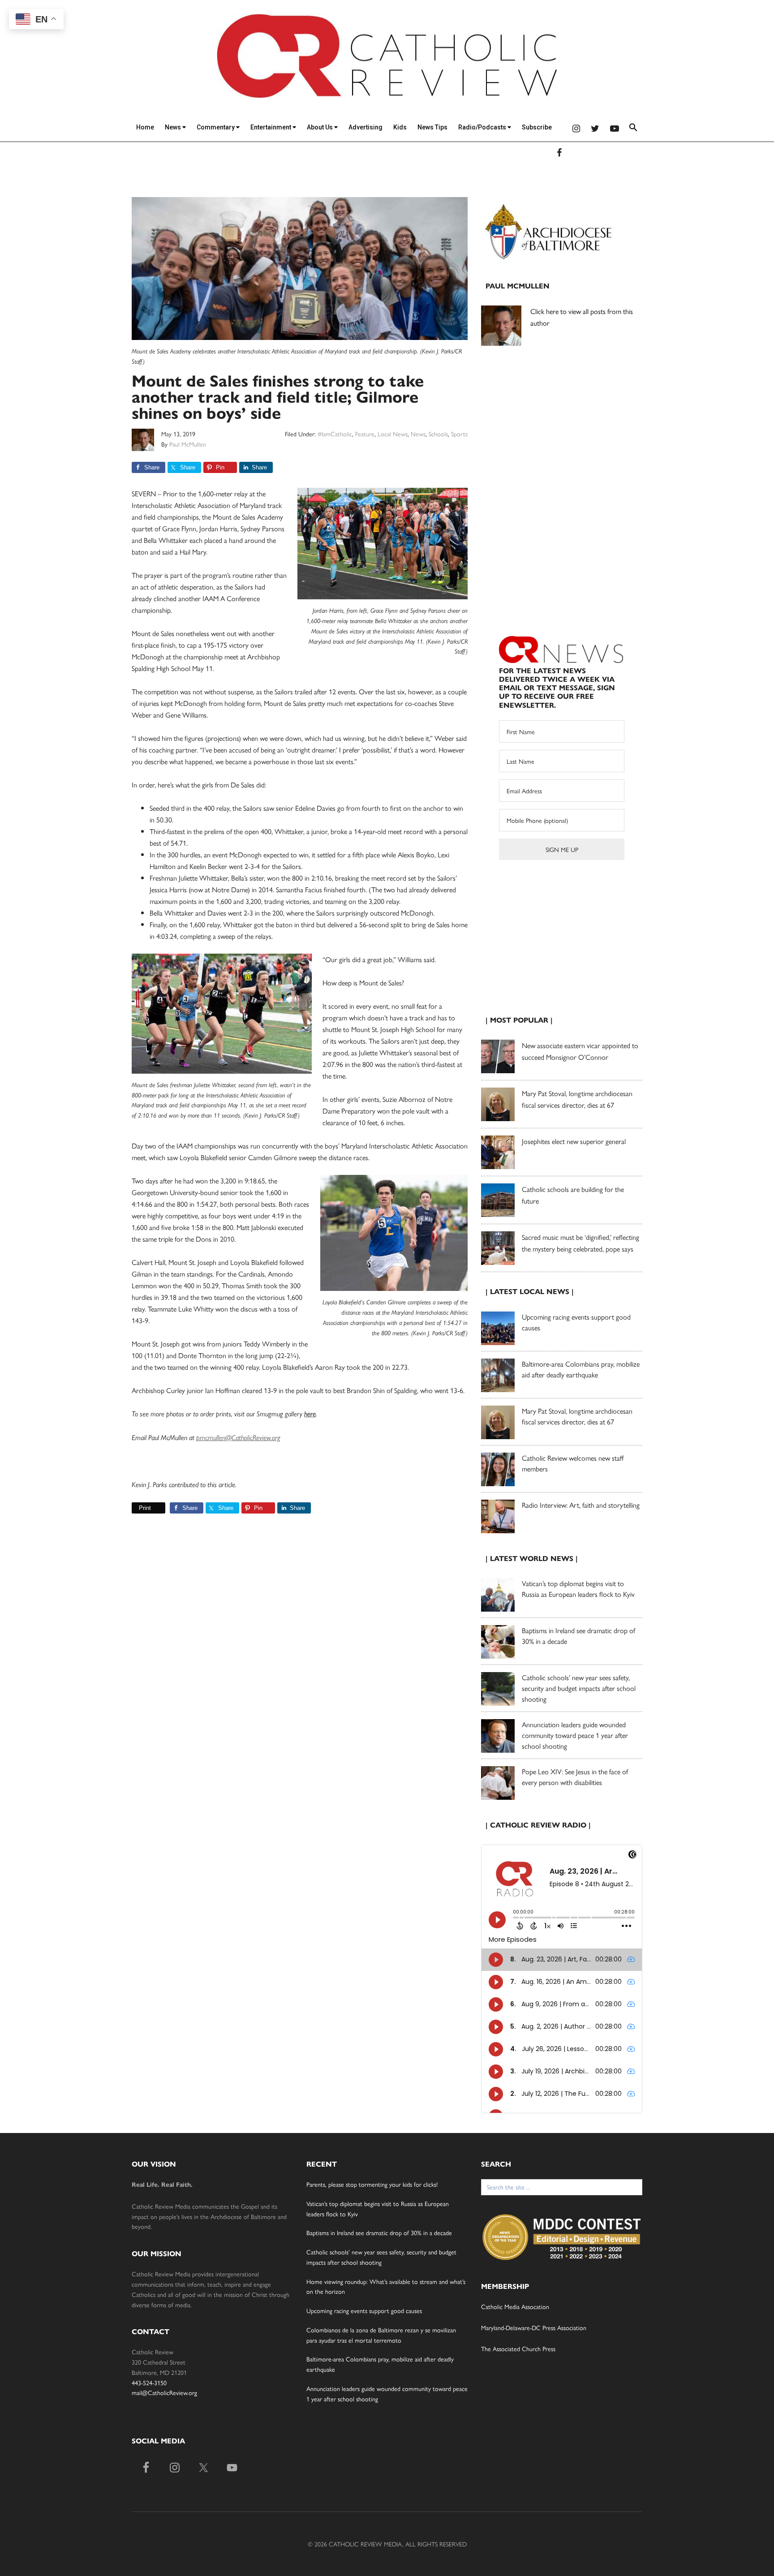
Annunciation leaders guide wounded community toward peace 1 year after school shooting (575, 1735)
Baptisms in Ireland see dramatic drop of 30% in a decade (379, 2232)
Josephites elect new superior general (574, 1141)
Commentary (216, 127)
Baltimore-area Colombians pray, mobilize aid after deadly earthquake (581, 1369)
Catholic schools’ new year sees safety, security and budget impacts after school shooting (579, 1688)
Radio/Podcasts (483, 127)
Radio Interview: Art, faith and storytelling (581, 1505)
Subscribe (537, 127)
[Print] (135, 1508)
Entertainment (271, 127)
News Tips (432, 127)
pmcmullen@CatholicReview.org (238, 1438)
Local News (393, 434)
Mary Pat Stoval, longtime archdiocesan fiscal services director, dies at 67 (577, 1416)
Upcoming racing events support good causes (364, 2310)
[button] (633, 129)
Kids (400, 127)
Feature (365, 434)
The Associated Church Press (518, 2348)
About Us (320, 127)
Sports (459, 434)
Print (145, 1508)
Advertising (365, 127)
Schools (438, 434)
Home (145, 127)
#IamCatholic (335, 434)
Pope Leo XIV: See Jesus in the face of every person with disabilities (575, 1777)
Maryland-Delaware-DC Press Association (534, 2327)
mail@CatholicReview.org (164, 2392)
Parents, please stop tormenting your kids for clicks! (372, 2184)
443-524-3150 (149, 2382)
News (174, 127)
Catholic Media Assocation (515, 2306)
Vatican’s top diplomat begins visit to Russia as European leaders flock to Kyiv (578, 1589)
